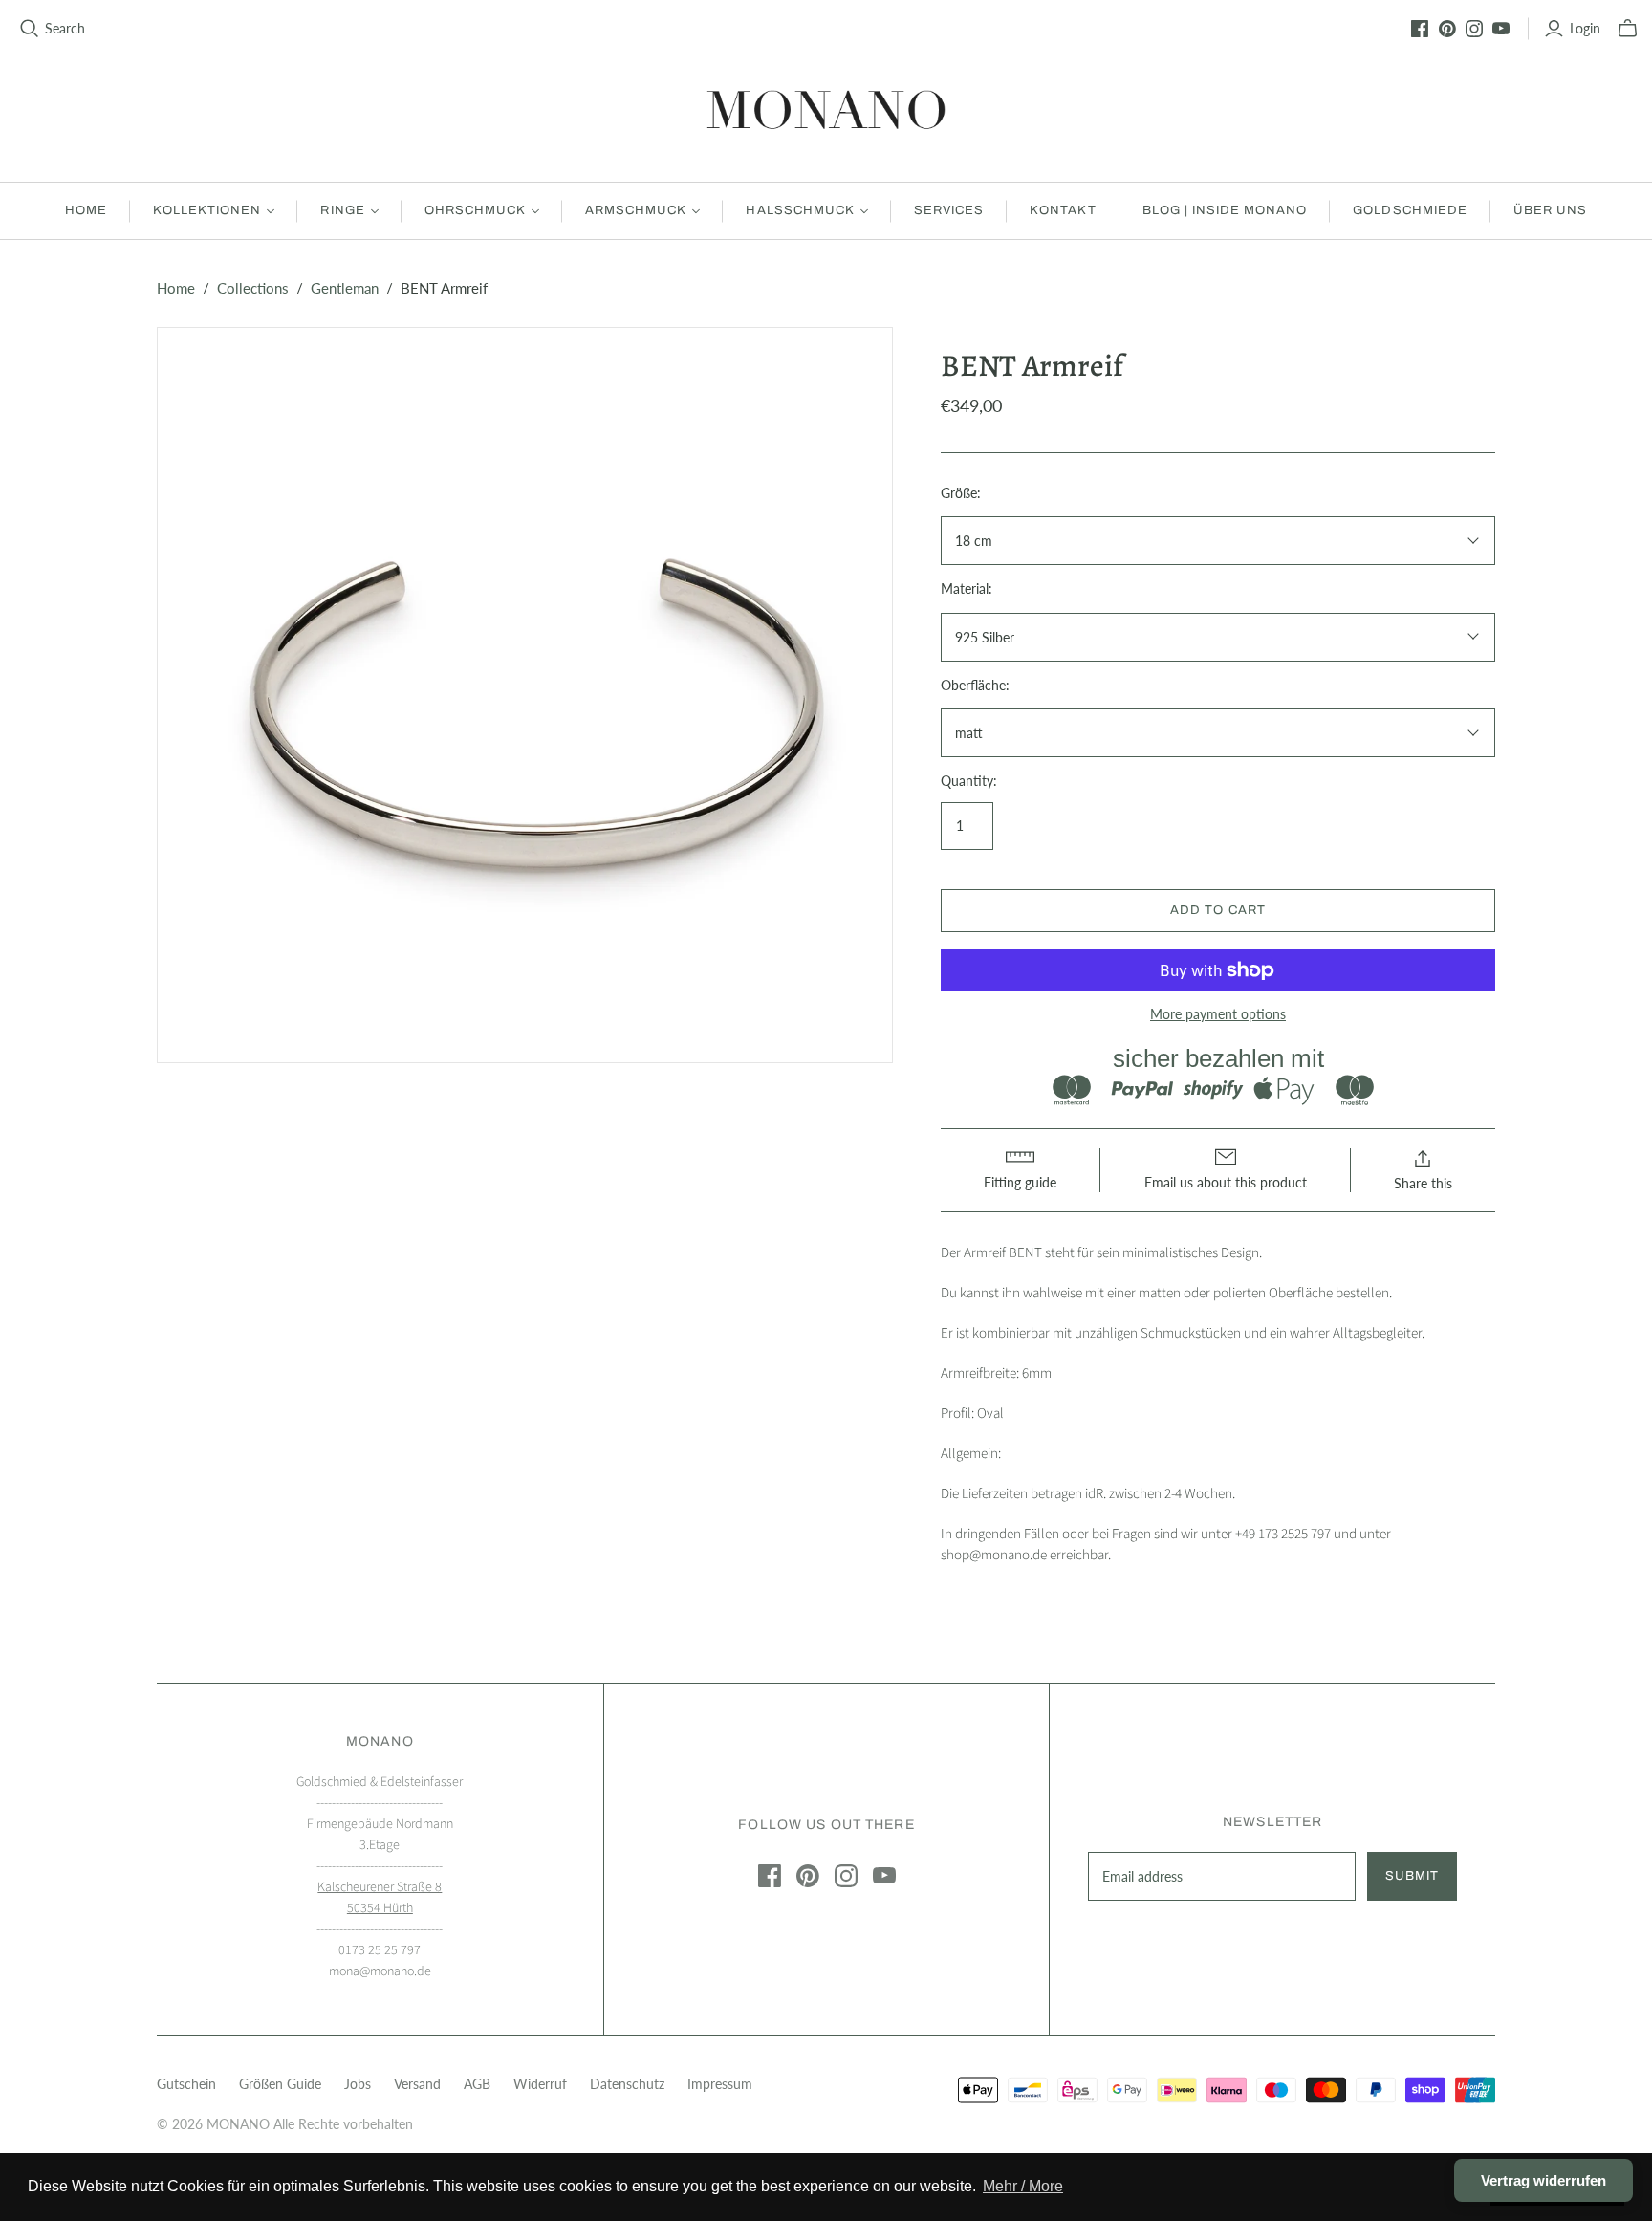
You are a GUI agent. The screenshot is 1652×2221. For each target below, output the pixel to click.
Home (86, 210)
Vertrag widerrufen (1543, 2180)
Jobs (358, 2084)
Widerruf (540, 2084)
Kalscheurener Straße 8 (380, 1887)
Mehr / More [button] (1023, 2186)
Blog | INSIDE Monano (1225, 210)
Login (1585, 28)
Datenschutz (627, 2084)
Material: (967, 588)
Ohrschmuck (475, 210)
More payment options (1218, 1014)
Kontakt (1063, 210)
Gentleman (345, 288)
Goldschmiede (1410, 210)
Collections (253, 288)
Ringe (342, 210)
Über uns (1550, 210)
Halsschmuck (800, 210)
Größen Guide (280, 2084)
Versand (417, 2084)
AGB (477, 2084)
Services (949, 210)
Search (65, 28)
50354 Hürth (380, 1908)
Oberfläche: (975, 685)
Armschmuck (636, 210)
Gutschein (186, 2084)
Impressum (720, 2084)
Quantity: (969, 781)
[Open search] (30, 29)
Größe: (961, 493)
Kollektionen (207, 210)
